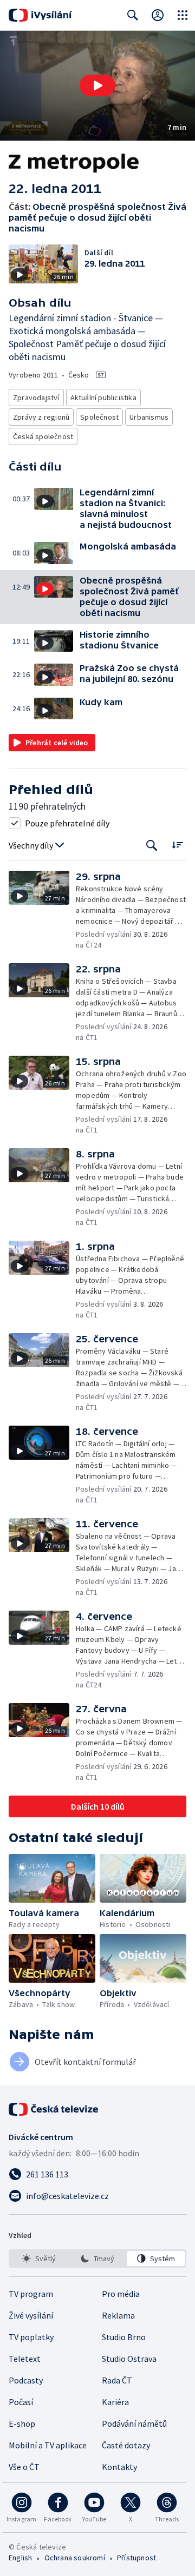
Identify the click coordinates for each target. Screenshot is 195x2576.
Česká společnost (43, 436)
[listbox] (97, 2259)
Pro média (121, 2294)
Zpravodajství (36, 398)
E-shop (22, 2423)
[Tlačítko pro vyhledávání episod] (152, 846)
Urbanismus (149, 417)
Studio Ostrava (129, 2359)
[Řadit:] (177, 845)
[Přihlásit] (158, 15)
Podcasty (26, 2380)
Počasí (21, 2402)
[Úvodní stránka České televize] (54, 2109)
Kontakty (119, 2467)
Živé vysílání (31, 2315)
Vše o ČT (24, 2467)
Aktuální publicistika (103, 398)
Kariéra (115, 2402)
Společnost (99, 417)
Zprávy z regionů (41, 417)
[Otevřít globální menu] (183, 15)
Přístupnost (136, 2558)
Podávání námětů (134, 2423)
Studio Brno (124, 2337)
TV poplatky (31, 2337)
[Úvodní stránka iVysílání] (40, 15)
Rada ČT (117, 2380)
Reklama (118, 2315)
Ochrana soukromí (75, 2558)
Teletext (25, 2359)
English (20, 2558)
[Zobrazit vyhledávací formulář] (133, 15)
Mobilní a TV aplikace (48, 2445)
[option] (39, 2259)
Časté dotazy (126, 2445)
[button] (97, 86)
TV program (31, 2294)
